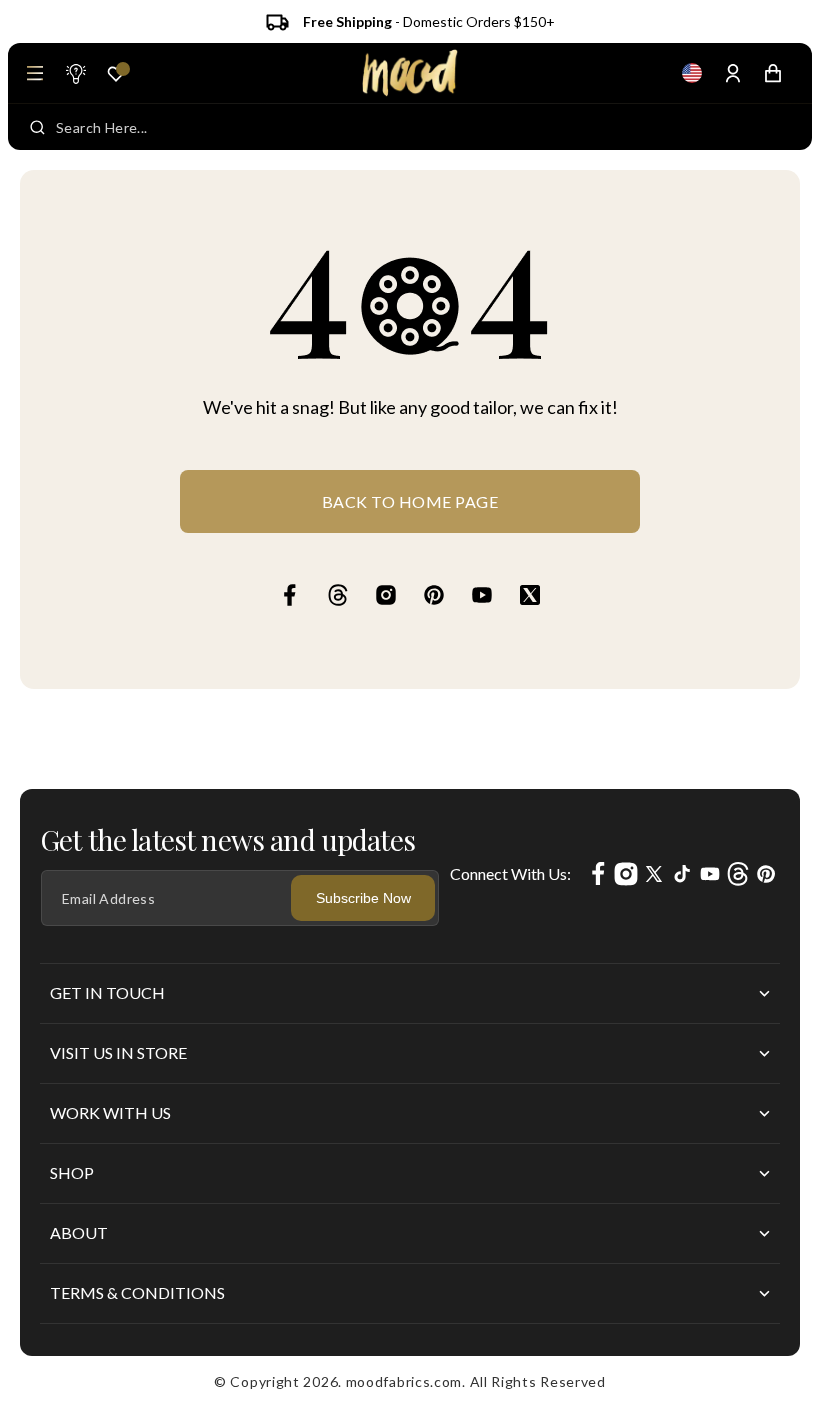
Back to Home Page (410, 501)
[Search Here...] (37, 127)
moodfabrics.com (404, 1381)
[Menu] (35, 73)
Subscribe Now (363, 898)
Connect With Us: (510, 873)
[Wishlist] (116, 74)
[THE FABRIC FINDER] (75, 73)
